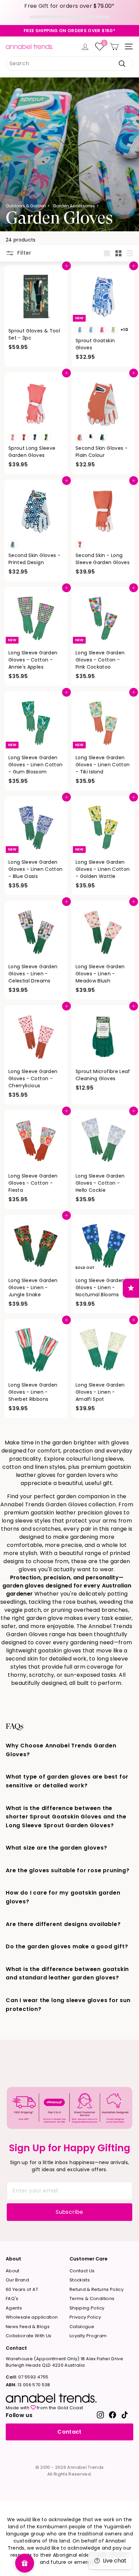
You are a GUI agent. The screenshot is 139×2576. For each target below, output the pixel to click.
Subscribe (69, 2212)
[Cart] (114, 47)
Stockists (80, 2280)
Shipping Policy (87, 2308)
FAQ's (12, 2299)
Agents (14, 2308)
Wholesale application (32, 2317)
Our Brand (17, 2280)
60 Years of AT (22, 2289)
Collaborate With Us (29, 2336)
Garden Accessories (74, 206)
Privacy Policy (85, 2317)
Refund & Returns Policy (96, 2289)
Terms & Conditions (92, 2299)
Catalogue (82, 2327)
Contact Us (82, 2271)
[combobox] (69, 64)
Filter (24, 253)
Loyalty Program (88, 2336)
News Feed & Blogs (28, 2327)
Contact (69, 2432)
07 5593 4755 (27, 2377)
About (13, 2271)
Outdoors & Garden (26, 206)
